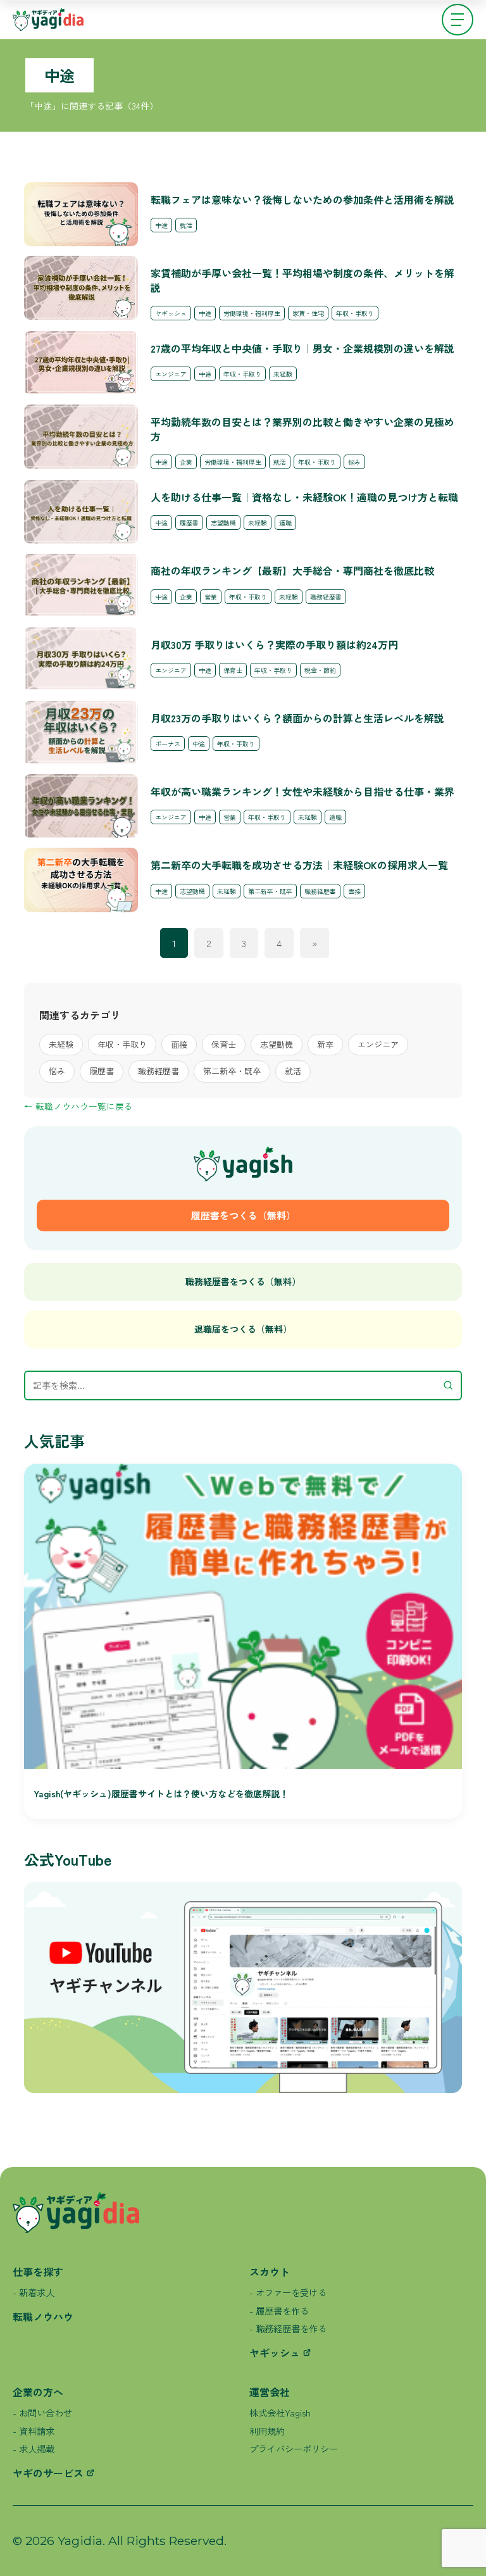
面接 (179, 1044)
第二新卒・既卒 (232, 1071)
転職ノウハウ (43, 2316)
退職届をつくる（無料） (243, 1329)
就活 (293, 1071)
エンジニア (378, 1044)
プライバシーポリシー (294, 2448)
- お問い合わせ (42, 2412)
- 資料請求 (34, 2431)
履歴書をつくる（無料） (243, 1215)
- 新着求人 (34, 2292)
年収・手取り (122, 1044)
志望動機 (277, 1044)
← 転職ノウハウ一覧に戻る (78, 1106)
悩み (57, 1071)
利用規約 (267, 2431)
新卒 (325, 1044)
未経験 (61, 1044)
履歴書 (102, 1071)
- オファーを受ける (288, 2292)
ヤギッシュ (275, 2353)
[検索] (445, 1385)
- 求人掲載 (34, 2448)
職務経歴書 (159, 1071)
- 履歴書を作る (279, 2310)
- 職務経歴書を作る (288, 2328)
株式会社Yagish (280, 2412)
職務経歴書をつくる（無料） (243, 1281)
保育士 (224, 1044)
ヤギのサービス (48, 2473)
